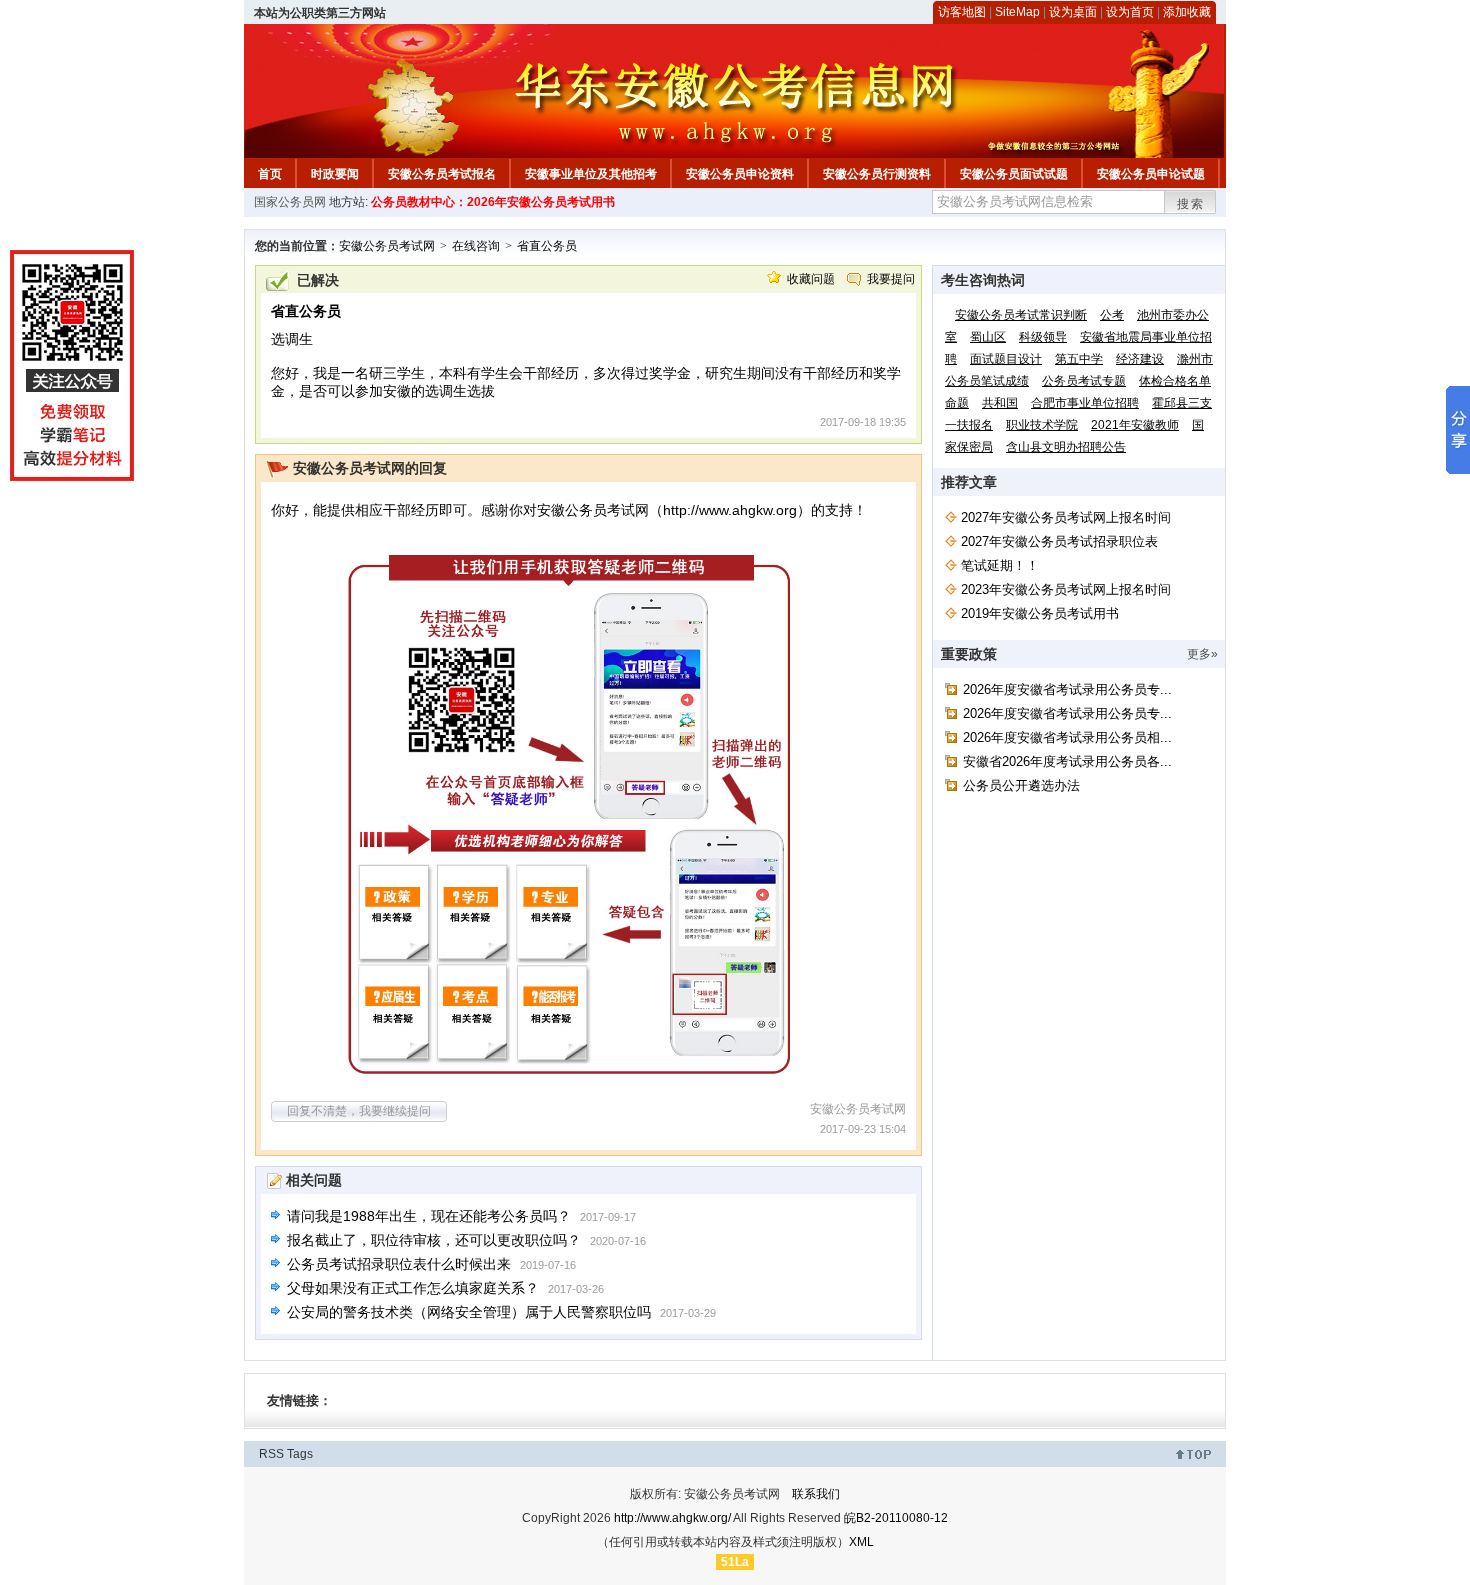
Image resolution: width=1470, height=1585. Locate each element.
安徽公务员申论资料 (740, 174)
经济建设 (1140, 359)
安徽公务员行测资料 (877, 174)
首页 (270, 174)
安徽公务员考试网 (387, 246)
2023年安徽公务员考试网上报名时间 (1066, 589)
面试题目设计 (1006, 359)
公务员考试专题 (1084, 381)
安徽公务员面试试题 (1014, 174)
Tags (300, 1454)
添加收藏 (1187, 12)
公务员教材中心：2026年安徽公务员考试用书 (493, 202)
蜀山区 (988, 337)
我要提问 (891, 279)
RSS (271, 1454)
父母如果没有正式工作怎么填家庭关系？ (413, 1288)
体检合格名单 (1175, 381)
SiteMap (1017, 12)
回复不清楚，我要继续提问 (359, 1111)
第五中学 (1079, 359)
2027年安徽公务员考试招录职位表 (1059, 541)
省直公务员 (547, 246)
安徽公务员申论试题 (1151, 174)
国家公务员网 (290, 202)
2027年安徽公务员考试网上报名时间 (1066, 517)
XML (861, 1542)
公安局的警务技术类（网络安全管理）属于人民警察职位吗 (469, 1312)
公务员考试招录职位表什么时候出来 (399, 1264)
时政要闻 (335, 174)
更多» (1202, 654)
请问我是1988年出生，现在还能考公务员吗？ (429, 1216)
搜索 (1191, 204)
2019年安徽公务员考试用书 (1040, 613)
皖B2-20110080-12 (896, 1518)
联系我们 (816, 1494)
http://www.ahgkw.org (730, 510)
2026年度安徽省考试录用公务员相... (1067, 737)
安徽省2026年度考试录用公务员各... (1067, 761)
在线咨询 (476, 246)
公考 (1112, 315)
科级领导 (1043, 337)
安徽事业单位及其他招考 (591, 174)
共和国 (1000, 403)
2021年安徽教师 (1135, 425)
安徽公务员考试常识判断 (1021, 315)
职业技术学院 (1042, 425)
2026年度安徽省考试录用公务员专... (1067, 689)
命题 (957, 403)
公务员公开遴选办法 (1021, 785)
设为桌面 (1073, 12)
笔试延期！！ (1000, 565)
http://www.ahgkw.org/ (672, 1518)
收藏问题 (811, 279)
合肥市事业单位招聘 (1085, 403)
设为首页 (1130, 12)
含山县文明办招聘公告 (1066, 447)
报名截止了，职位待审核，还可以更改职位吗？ (434, 1240)
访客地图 (962, 12)
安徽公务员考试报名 (442, 174)
